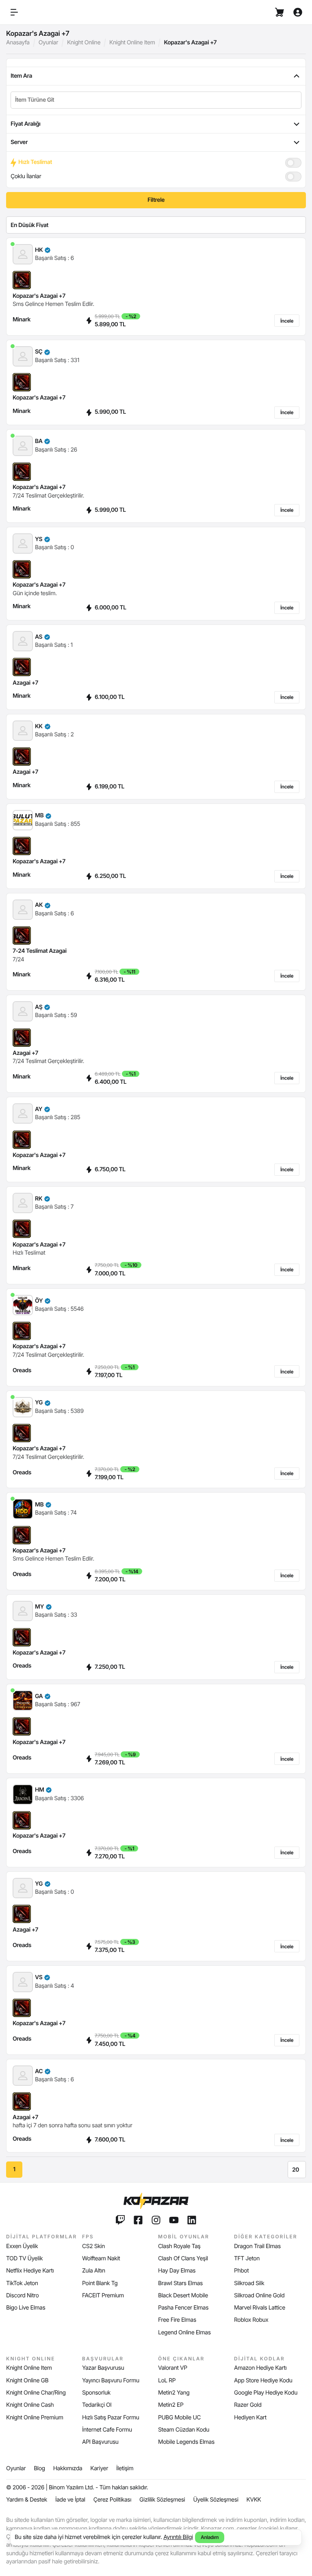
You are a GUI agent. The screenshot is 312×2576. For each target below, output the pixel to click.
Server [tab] (19, 142)
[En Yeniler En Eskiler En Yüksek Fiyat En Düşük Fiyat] (156, 225)
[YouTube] (174, 2220)
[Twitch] (120, 2220)
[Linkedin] (192, 2220)
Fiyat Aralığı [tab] (25, 124)
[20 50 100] (297, 2170)
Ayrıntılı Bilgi (178, 2537)
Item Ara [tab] (21, 76)
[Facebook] (138, 2220)
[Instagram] (156, 2220)
